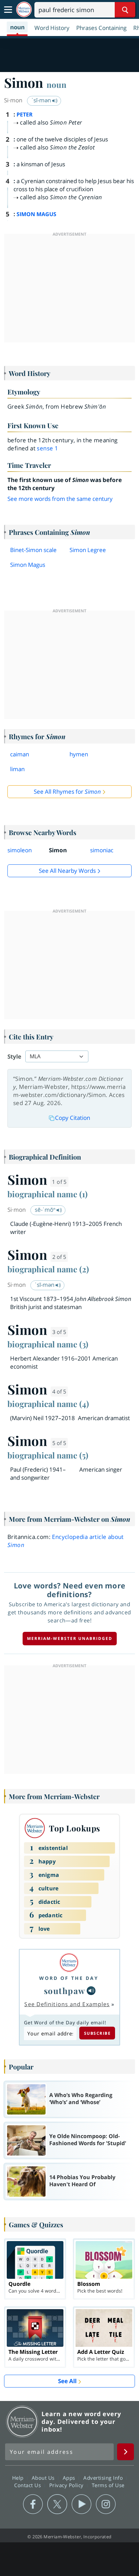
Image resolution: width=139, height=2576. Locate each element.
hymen (79, 754)
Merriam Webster (22, 2422)
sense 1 (47, 448)
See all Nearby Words (67, 871)
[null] (91, 1991)
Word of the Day (69, 1978)
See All (67, 2381)
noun (57, 84)
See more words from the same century (60, 499)
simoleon (20, 850)
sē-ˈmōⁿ (46, 1210)
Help (19, 2478)
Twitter (57, 2504)
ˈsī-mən (42, 100)
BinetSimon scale (33, 550)
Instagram (106, 2504)
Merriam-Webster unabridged (70, 1638)
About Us (44, 2478)
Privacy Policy (67, 2485)
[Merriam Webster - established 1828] (24, 10)
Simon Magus (28, 565)
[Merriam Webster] (69, 1963)
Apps (70, 2478)
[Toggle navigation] (8, 10)
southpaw (65, 1991)
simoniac (102, 850)
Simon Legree (88, 550)
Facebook (33, 2504)
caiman (20, 754)
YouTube (81, 2504)
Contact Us (28, 2485)
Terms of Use (108, 2485)
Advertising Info (104, 2478)
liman (17, 769)
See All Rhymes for (67, 792)
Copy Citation (73, 1118)
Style (14, 1056)
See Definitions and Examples (67, 2004)
